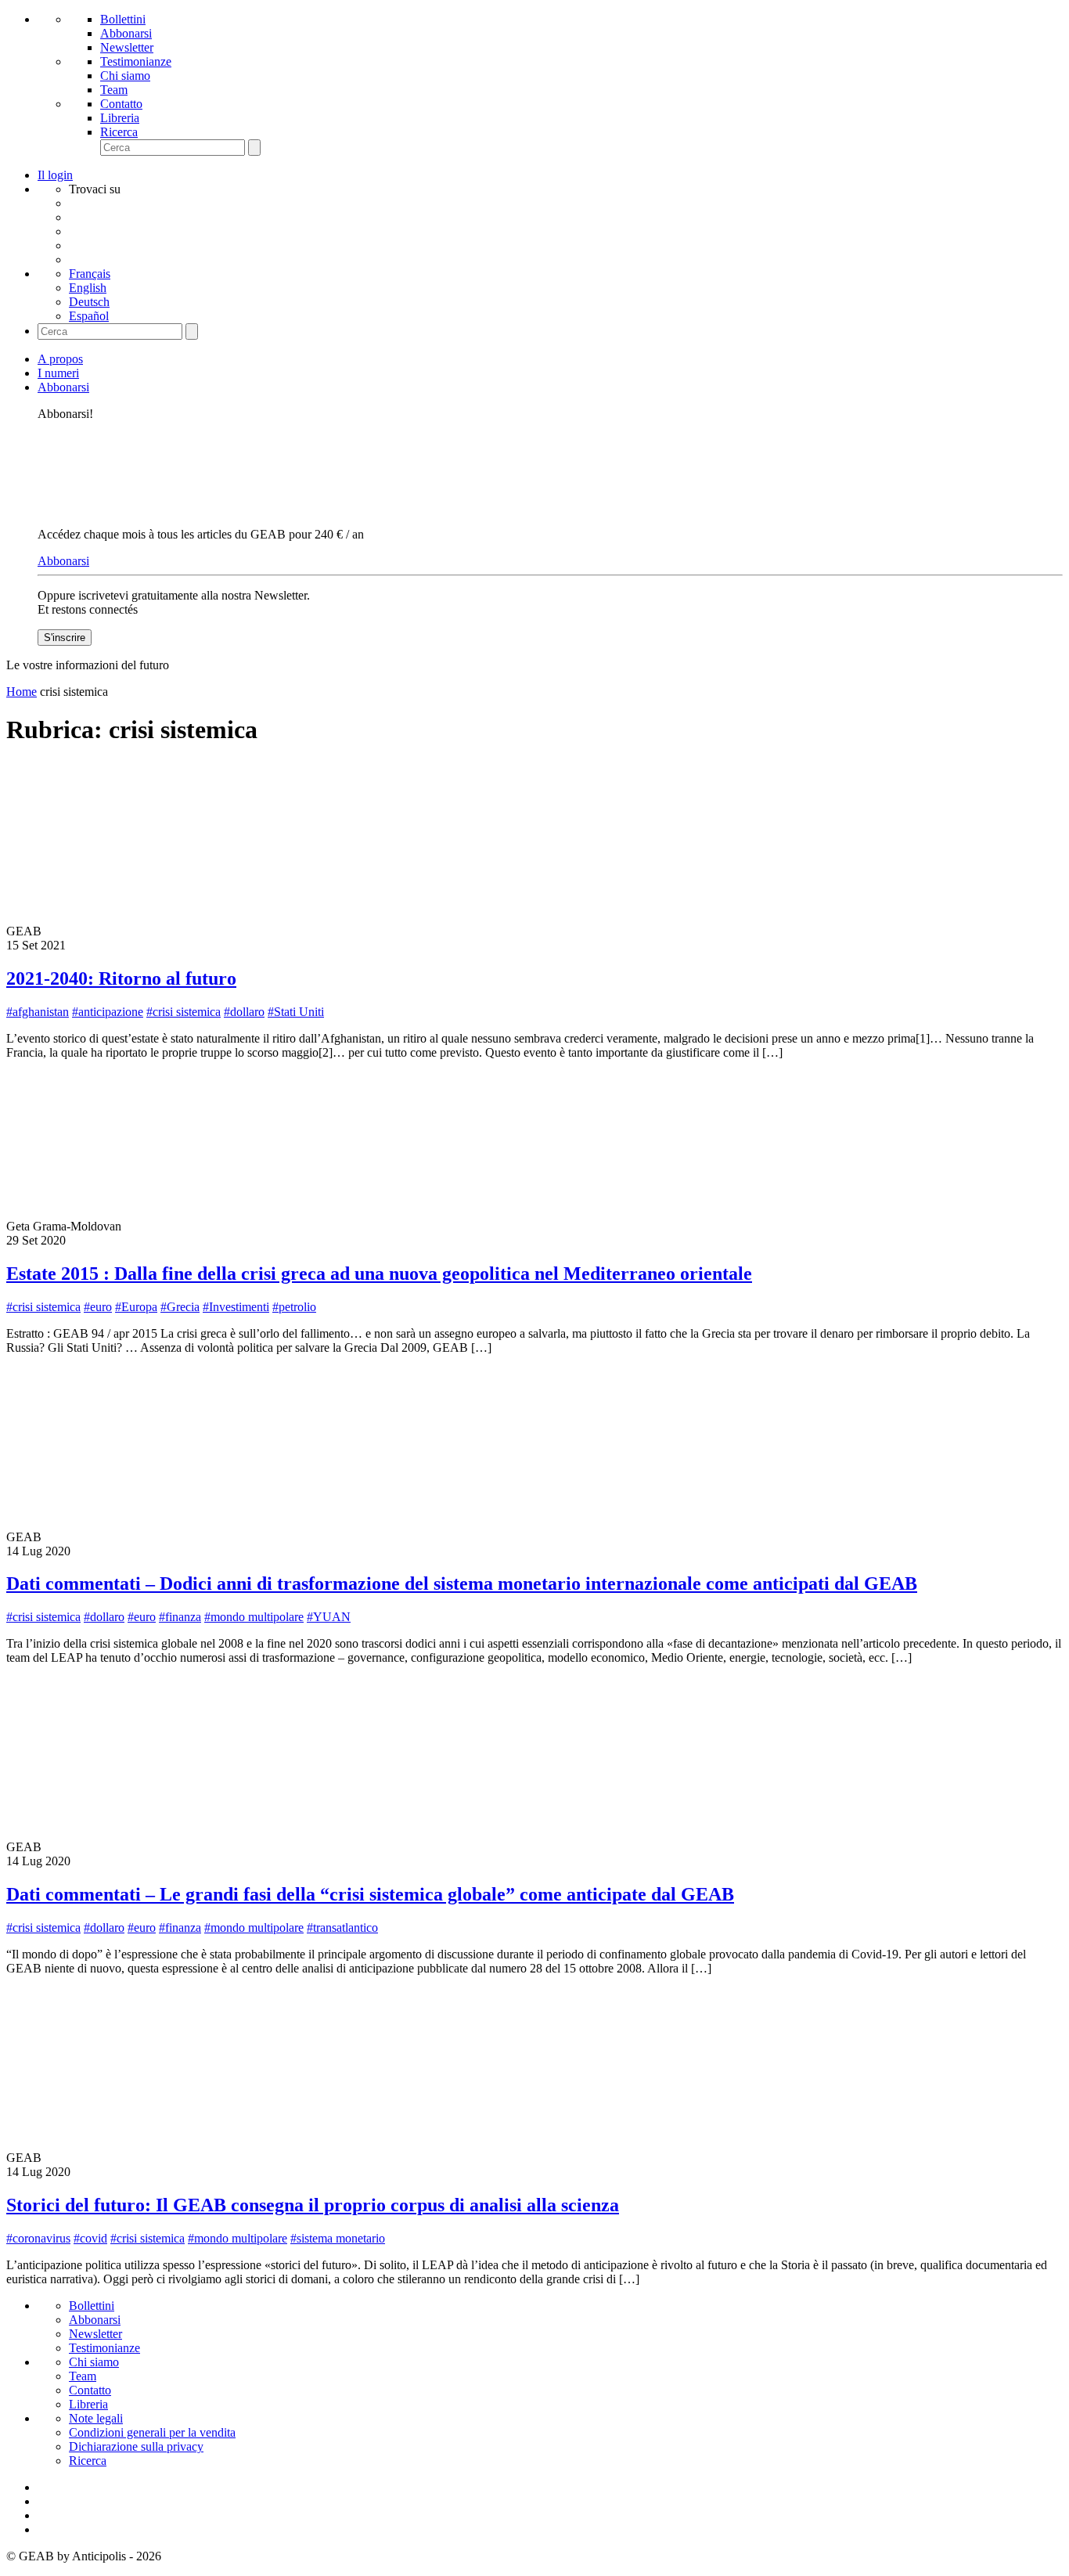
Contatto (121, 104)
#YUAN (329, 1617)
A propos (60, 359)
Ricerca (119, 132)
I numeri (58, 373)
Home (22, 692)
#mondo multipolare (254, 1617)
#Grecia (180, 1307)
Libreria (120, 118)
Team (114, 90)
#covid (90, 2238)
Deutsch (89, 302)
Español (89, 316)
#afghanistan (38, 1012)
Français (90, 274)
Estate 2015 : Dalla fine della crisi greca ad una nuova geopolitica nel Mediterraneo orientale (379, 1274)
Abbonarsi (126, 33)
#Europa (136, 1307)
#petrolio (294, 1307)
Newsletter (127, 47)
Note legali (96, 2418)
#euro (98, 1307)
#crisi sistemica (184, 1012)
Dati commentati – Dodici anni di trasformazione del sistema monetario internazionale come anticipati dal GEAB (462, 1583)
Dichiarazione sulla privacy (136, 2446)
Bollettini (123, 19)
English (88, 288)
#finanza (180, 1617)
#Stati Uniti (296, 1012)
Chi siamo (125, 76)
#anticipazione (108, 1012)
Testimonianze (136, 61)
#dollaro (244, 1012)
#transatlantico (342, 1927)
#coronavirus (38, 2238)
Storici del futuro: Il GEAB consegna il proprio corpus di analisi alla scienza (313, 2205)
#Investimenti (236, 1307)
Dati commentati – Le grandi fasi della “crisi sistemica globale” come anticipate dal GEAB (370, 1894)
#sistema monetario (338, 2238)
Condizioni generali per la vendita (152, 2432)
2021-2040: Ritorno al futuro (121, 978)
